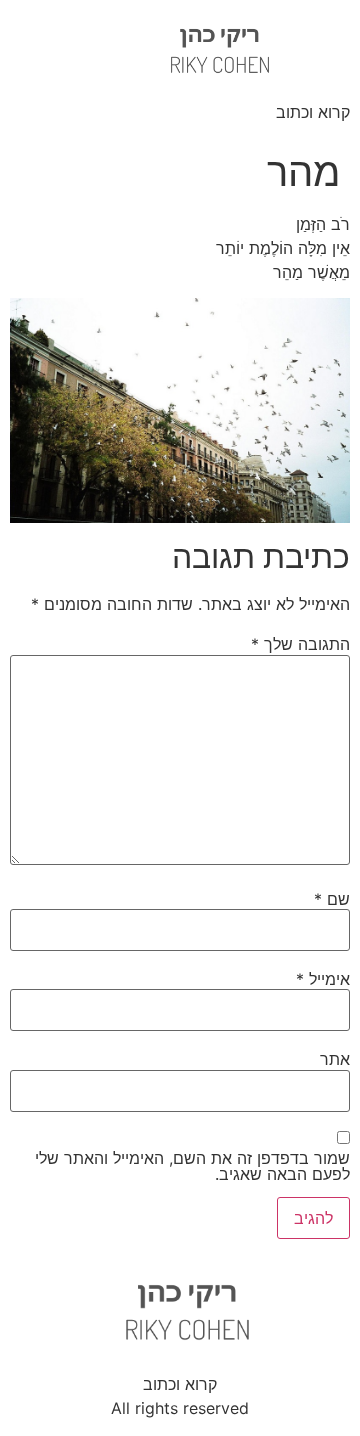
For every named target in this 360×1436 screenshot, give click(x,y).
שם (332, 899)
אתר (335, 1059)
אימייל (323, 979)
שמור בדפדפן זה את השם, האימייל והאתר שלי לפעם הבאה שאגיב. (192, 1166)
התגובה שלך (300, 644)
